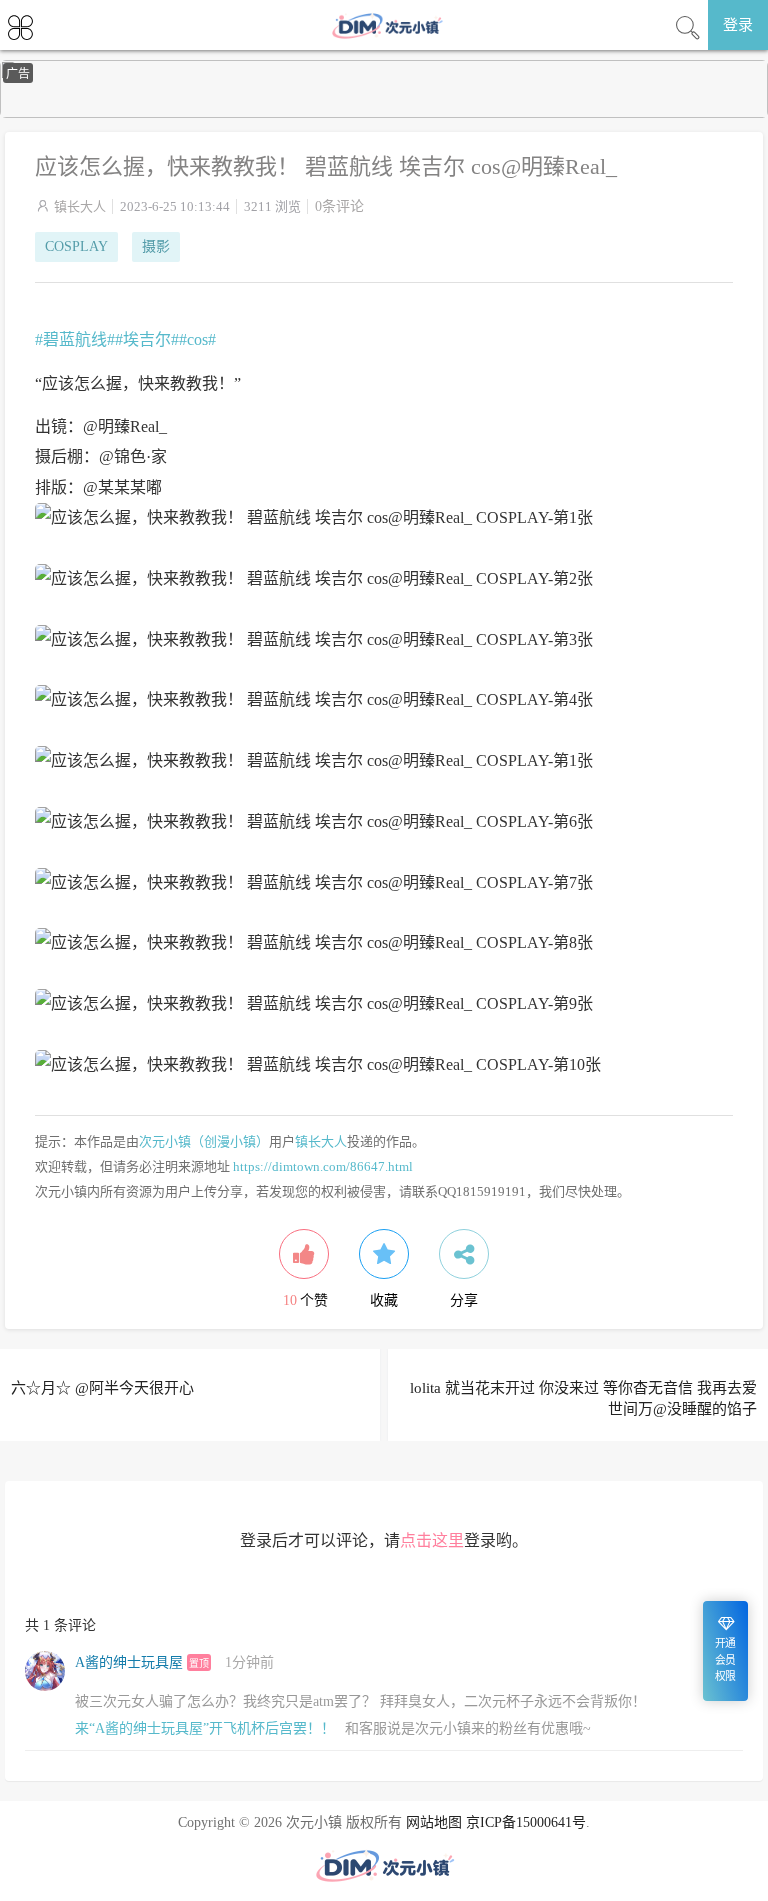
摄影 (156, 246)
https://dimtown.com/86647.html (323, 1166)
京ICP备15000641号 (526, 1822)
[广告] (384, 113)
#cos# (197, 339)
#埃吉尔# (147, 339)
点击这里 (432, 1540)
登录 (738, 25)
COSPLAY (76, 246)
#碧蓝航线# (75, 339)
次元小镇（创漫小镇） (204, 1141)
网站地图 (434, 1822)
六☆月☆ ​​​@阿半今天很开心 (102, 1388)
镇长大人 (80, 206)
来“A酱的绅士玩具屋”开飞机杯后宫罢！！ (205, 1728)
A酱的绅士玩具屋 (129, 1662)
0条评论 (339, 206)
